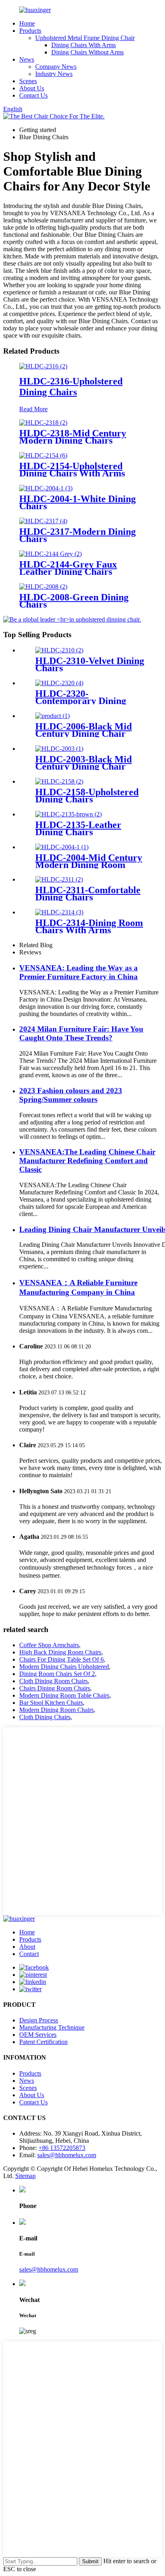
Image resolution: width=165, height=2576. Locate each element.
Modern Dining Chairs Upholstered (64, 1667)
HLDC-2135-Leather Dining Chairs (78, 828)
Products (30, 31)
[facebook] (34, 1967)
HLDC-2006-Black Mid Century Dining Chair (84, 730)
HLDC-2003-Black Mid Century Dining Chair (84, 763)
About (27, 1947)
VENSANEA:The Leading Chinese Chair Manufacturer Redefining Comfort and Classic (87, 1161)
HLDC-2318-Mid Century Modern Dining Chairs (73, 437)
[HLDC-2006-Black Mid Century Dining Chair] (52, 716)
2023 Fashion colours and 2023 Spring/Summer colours (71, 1095)
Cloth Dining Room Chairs (53, 1681)
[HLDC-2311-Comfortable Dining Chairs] (59, 879)
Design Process (39, 2020)
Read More (33, 409)
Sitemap (25, 2176)
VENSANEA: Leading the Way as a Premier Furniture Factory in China (78, 972)
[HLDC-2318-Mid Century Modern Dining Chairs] (43, 423)
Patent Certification (43, 2042)
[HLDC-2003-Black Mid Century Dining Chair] (59, 749)
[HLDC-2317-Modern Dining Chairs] (43, 521)
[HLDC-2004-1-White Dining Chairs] (46, 488)
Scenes (28, 81)
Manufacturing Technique (52, 2027)
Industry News (54, 74)
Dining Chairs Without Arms (88, 52)
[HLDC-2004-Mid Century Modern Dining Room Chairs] (62, 847)
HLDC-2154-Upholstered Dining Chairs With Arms (72, 470)
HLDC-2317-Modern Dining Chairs (77, 535)
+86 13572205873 (62, 2148)
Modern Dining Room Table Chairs (64, 1695)
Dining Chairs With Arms (84, 45)
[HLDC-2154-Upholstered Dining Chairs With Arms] (43, 455)
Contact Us (33, 95)
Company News (56, 67)
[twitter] (30, 1989)
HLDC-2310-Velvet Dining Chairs (90, 664)
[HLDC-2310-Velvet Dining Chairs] (59, 650)
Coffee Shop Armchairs (49, 1645)
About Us (32, 88)
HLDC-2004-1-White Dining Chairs (77, 502)
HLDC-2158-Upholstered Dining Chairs (87, 796)
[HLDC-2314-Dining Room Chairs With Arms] (59, 912)
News (27, 59)
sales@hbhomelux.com (67, 2155)
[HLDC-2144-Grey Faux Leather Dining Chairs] (50, 554)
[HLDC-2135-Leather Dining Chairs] (68, 814)
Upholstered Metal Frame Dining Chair (85, 38)
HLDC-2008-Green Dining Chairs (74, 601)
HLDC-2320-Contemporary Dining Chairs (81, 701)
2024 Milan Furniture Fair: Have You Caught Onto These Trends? (81, 1033)
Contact (29, 1954)
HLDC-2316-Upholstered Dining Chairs (71, 387)
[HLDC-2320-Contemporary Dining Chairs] (59, 683)
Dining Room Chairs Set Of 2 (57, 1674)
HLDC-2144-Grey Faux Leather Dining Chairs (68, 568)
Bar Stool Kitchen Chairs (51, 1703)
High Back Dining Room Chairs (60, 1652)
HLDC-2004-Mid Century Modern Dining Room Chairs (89, 865)
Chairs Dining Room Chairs (55, 1688)
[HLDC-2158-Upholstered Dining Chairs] (59, 781)
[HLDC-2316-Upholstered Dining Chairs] (43, 366)
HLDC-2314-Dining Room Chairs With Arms (89, 926)
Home (27, 23)
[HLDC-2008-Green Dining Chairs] (43, 587)
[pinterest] (33, 1975)
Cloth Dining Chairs (45, 1717)
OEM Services (38, 2035)
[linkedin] (33, 1982)
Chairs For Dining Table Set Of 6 (61, 1659)
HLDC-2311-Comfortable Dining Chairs (88, 894)
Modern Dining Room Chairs (56, 1710)
